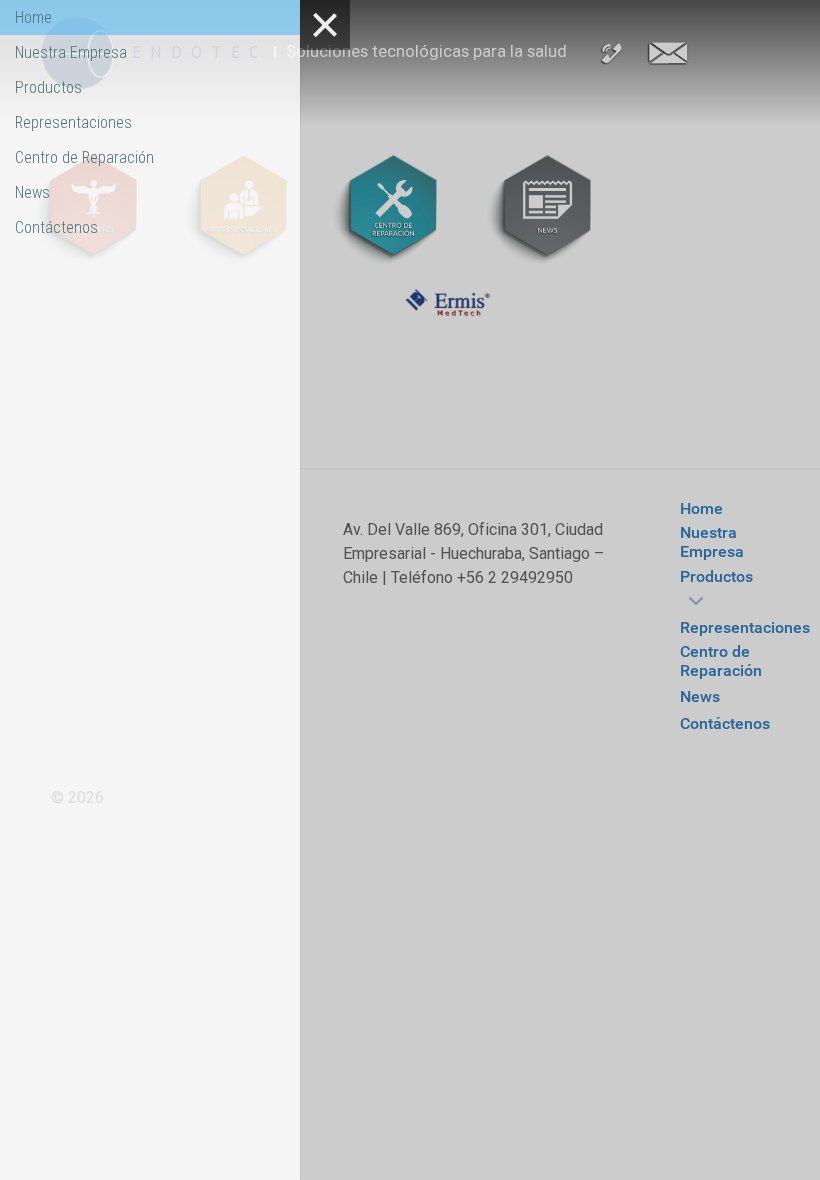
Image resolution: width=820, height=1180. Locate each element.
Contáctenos (56, 227)
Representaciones (73, 122)
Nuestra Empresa (71, 52)
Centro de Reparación (84, 157)
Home (33, 17)
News (32, 192)
